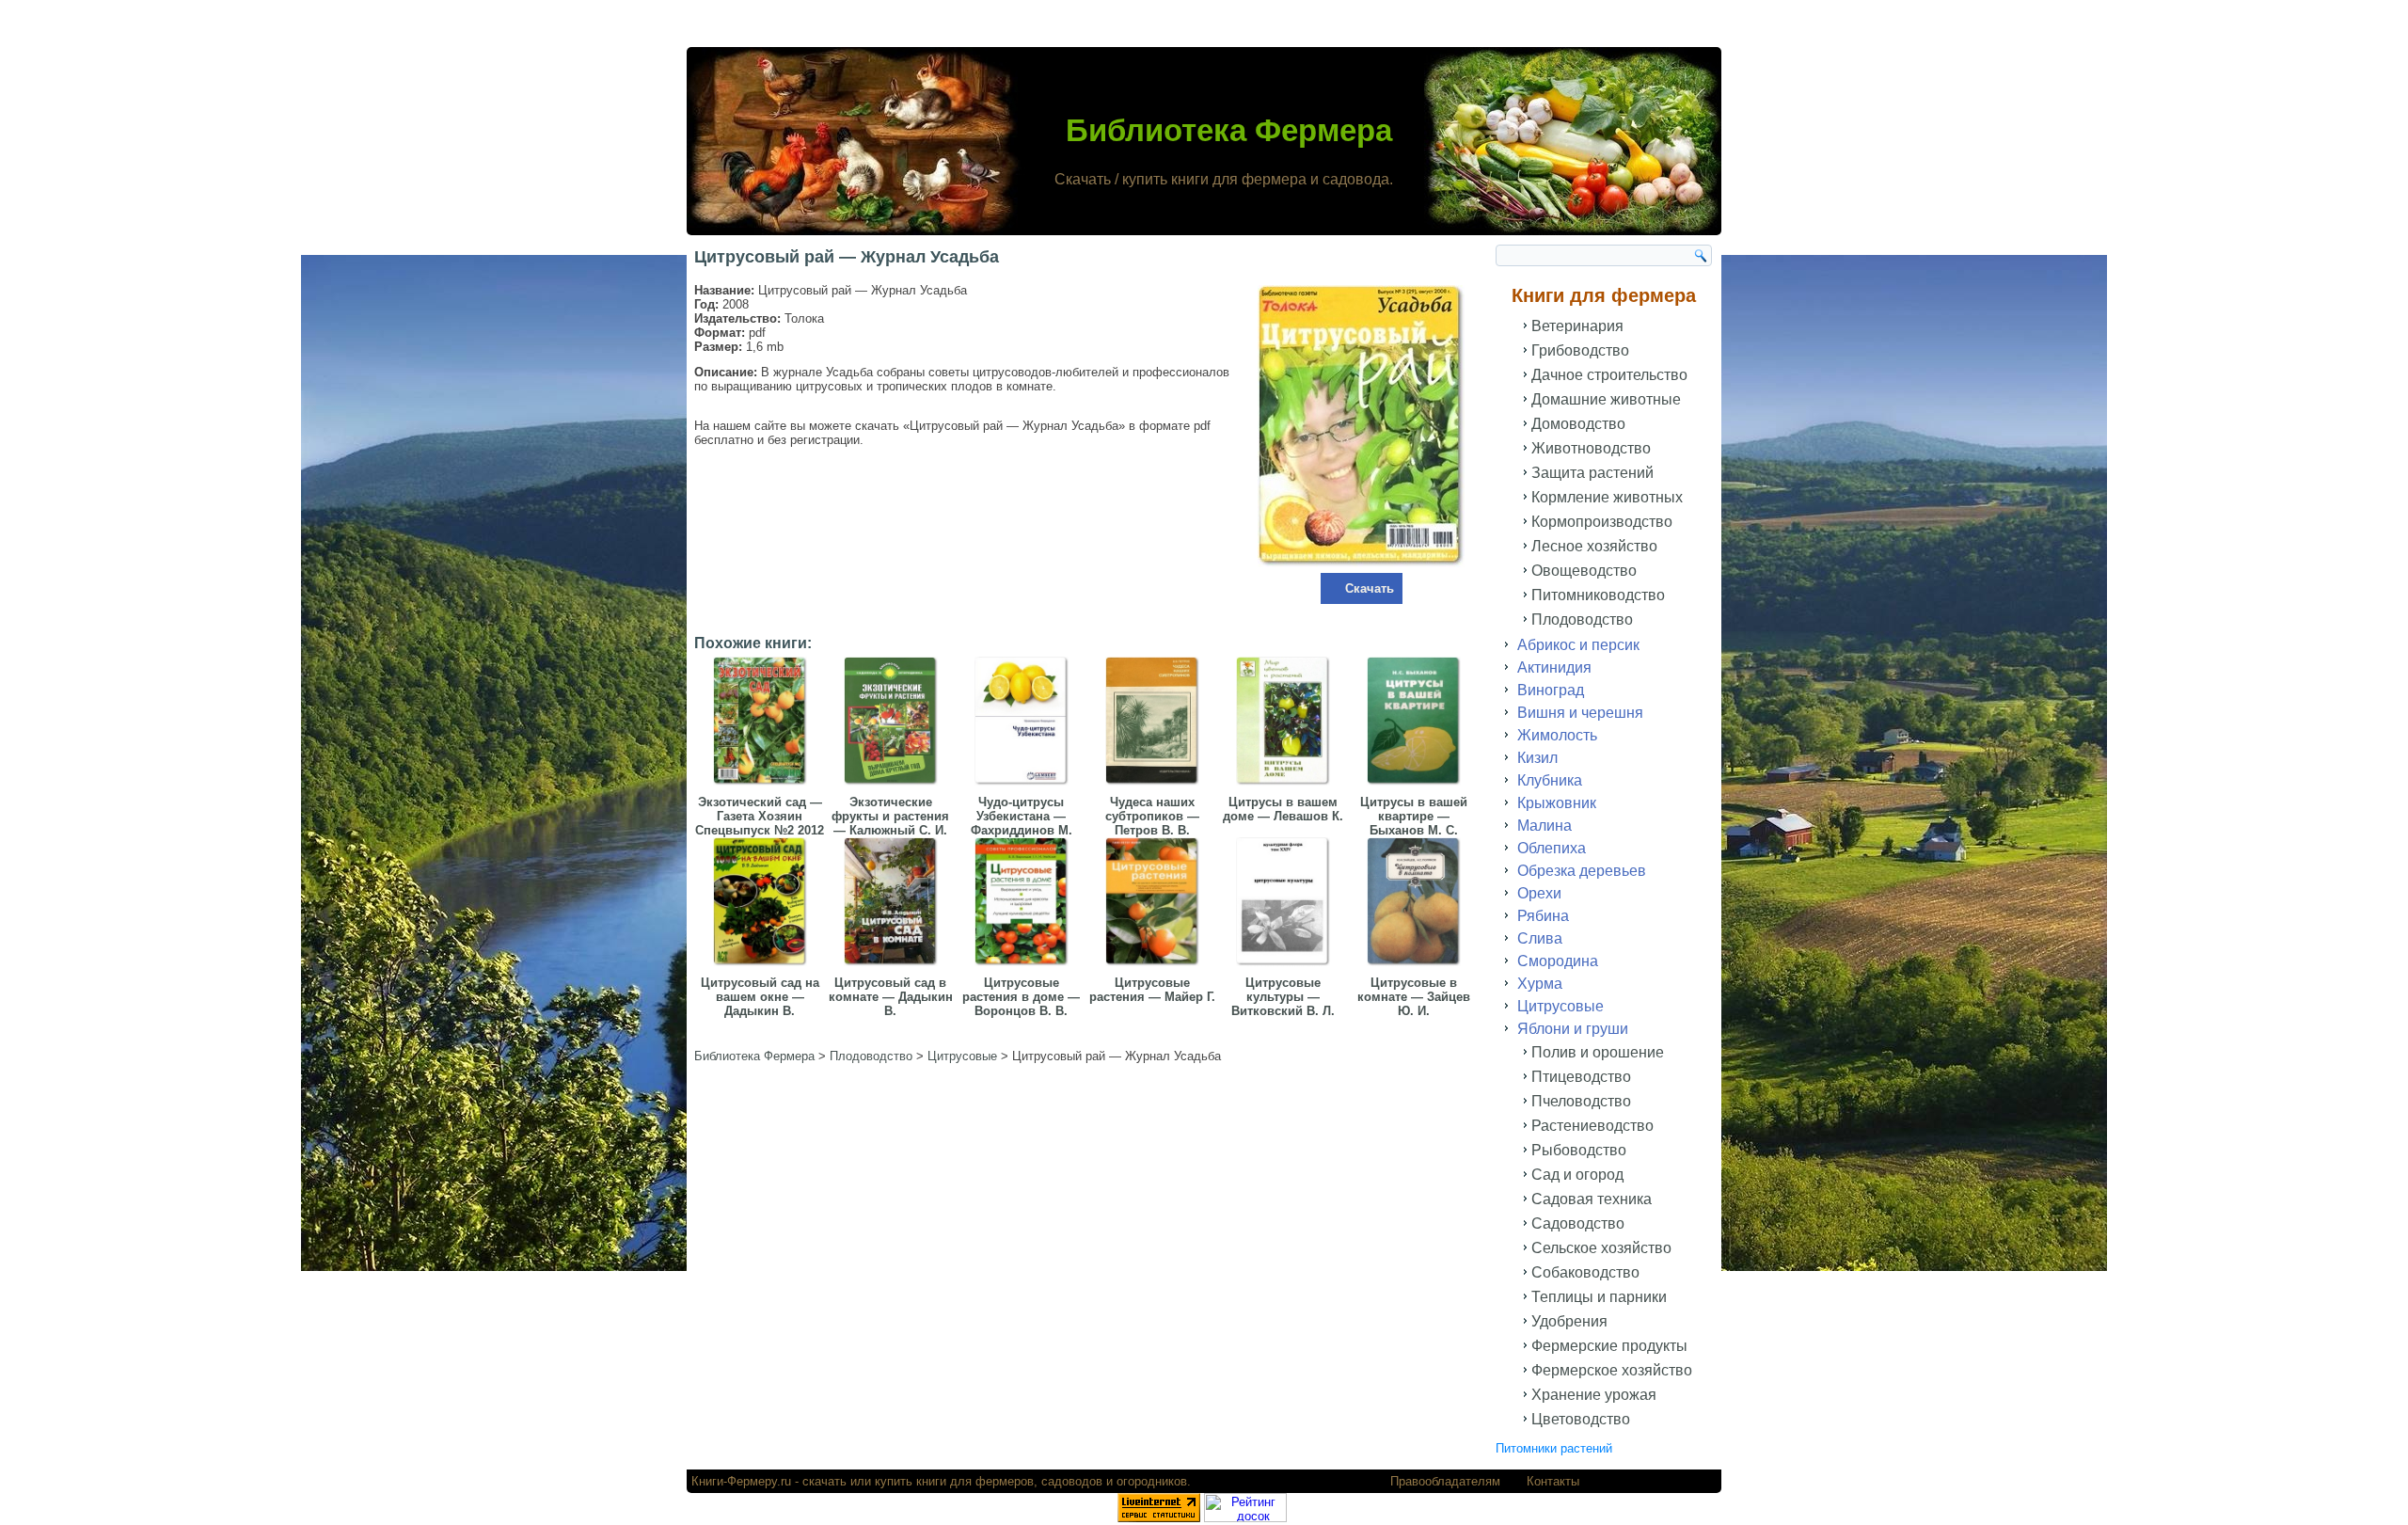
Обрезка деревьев (1582, 871)
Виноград (1551, 690)
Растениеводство (1592, 1126)
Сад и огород (1577, 1175)
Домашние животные (1606, 399)
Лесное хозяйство (1594, 546)
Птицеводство (1581, 1077)
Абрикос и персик (1578, 645)
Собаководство (1585, 1272)
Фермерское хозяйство (1612, 1370)
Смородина (1558, 961)
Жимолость (1557, 735)
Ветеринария (1577, 326)
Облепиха (1552, 848)
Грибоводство (1580, 350)
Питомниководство (1598, 595)
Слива (1540, 938)
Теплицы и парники (1599, 1297)
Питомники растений (1554, 1448)
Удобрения (1569, 1321)
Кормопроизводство (1602, 522)
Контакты (1553, 1481)
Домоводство (1578, 424)
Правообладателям (1445, 1481)
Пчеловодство (1581, 1101)
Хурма (1540, 984)
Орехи (1539, 893)
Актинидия (1554, 667)
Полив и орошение (1598, 1052)
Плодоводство (1582, 620)
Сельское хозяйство (1601, 1248)
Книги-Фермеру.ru (741, 1481)
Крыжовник (1557, 803)
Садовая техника (1592, 1199)
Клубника (1550, 780)
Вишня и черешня (1580, 713)
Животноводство (1591, 448)
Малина (1545, 826)
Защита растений (1592, 473)
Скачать (1370, 588)
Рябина (1543, 916)
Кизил (1537, 758)
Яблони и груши (1573, 1029)
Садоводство (1578, 1223)
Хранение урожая (1594, 1395)
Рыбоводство (1579, 1150)
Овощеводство (1584, 571)
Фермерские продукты (1609, 1346)
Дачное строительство (1609, 375)
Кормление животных (1607, 497)
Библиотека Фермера (1229, 130)
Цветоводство (1581, 1419)
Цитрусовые (1560, 1006)
